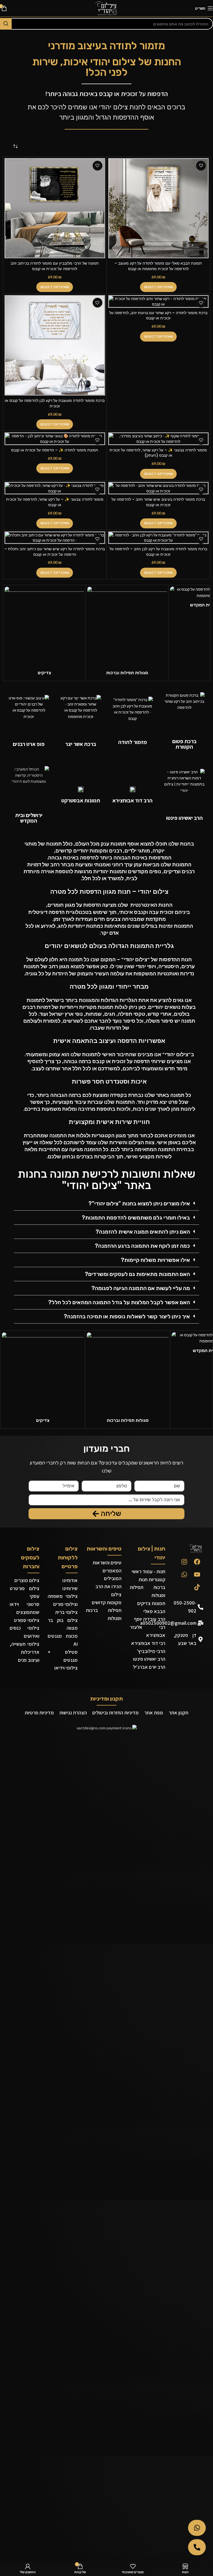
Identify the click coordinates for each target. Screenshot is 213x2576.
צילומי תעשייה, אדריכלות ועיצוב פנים (25, 1652)
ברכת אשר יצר (81, 744)
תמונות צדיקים (151, 1603)
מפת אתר (154, 1713)
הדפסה (88, 858)
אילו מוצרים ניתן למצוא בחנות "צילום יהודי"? (139, 1203)
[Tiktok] (197, 1587)
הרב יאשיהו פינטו (184, 818)
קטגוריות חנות (152, 1579)
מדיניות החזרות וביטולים (116, 1713)
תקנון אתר (178, 1713)
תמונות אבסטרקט (81, 800)
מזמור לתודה (133, 742)
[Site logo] (106, 8)
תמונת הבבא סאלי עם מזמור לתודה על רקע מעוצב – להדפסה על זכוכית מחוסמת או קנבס (158, 266)
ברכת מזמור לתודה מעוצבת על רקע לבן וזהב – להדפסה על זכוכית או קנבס (158, 552)
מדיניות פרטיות (39, 1713)
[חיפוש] (6, 24)
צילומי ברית (66, 1612)
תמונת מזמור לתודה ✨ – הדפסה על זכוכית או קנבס (55, 450)
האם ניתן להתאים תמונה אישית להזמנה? (143, 1232)
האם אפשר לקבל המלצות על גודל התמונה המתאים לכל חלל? (119, 1302)
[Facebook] (197, 1562)
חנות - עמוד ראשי (149, 1571)
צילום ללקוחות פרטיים (68, 1557)
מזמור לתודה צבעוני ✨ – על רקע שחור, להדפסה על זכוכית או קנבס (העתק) (158, 453)
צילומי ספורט (27, 1620)
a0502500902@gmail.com (168, 1623)
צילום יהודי (113, 107)
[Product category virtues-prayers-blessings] (127, 633)
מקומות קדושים (107, 1602)
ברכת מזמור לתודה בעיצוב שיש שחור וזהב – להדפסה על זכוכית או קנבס (158, 502)
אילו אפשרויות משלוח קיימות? (155, 1260)
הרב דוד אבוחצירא (132, 800)
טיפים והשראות (104, 1549)
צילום (116, 1594)
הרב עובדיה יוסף (150, 1619)
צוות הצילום (141, 1142)
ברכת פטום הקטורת (184, 744)
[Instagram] (184, 1562)
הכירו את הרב (108, 1586)
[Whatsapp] (184, 1574)
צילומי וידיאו (66, 1668)
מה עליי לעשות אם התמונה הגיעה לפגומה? (141, 1288)
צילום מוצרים (27, 1580)
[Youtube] (197, 1574)
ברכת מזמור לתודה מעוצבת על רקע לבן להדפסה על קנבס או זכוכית (55, 403)
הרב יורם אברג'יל (149, 1667)
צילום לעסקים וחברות (30, 1557)
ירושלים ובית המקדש (29, 818)
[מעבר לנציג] (197, 2528)
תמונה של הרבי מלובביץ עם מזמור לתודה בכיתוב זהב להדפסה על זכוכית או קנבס (55, 266)
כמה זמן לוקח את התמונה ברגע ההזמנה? (142, 1246)
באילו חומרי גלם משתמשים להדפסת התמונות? (136, 1218)
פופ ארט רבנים (29, 744)
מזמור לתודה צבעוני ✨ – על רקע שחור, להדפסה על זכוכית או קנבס (55, 502)
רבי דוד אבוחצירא (148, 1643)
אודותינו (70, 1580)
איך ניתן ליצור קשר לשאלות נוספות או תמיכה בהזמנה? (127, 1316)
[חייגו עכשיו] (197, 2547)
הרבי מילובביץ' (151, 1651)
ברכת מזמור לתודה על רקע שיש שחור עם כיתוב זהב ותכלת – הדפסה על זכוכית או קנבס (55, 552)
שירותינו (70, 1588)
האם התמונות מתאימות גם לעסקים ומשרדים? (137, 1274)
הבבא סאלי (154, 1611)
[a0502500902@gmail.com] (201, 1623)
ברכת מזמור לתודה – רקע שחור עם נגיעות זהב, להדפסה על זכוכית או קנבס (158, 316)
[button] (106, 1204)
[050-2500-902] (201, 1607)
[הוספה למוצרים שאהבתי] (97, 166)
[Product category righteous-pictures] (44, 633)
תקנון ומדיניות (106, 1699)
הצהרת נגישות (73, 1713)
